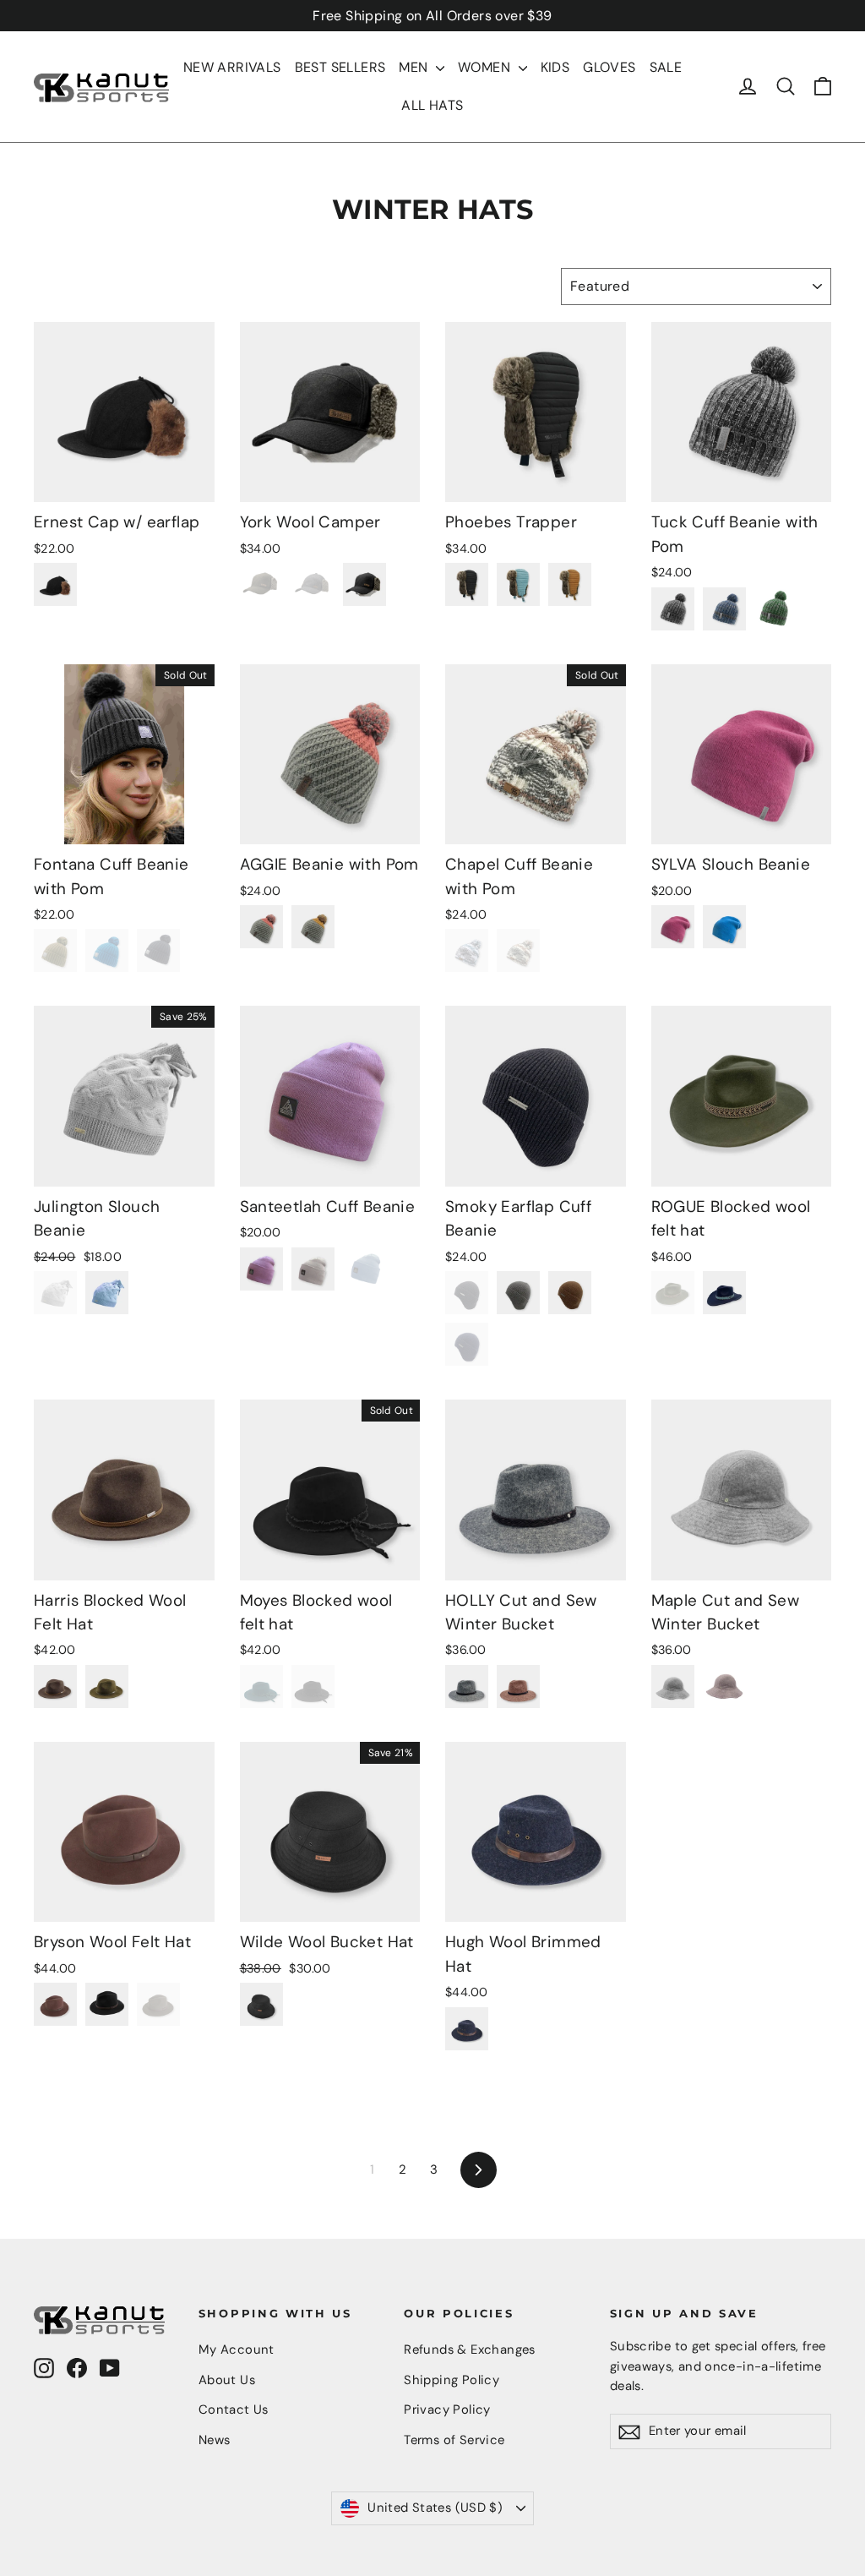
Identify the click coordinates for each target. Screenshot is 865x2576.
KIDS (555, 67)
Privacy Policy (447, 2410)
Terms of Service (454, 2440)
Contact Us (234, 2410)
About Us (227, 2380)
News (215, 2440)
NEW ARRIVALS (232, 67)
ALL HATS (432, 105)
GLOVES (609, 67)
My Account (237, 2350)
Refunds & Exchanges (470, 2350)
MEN (415, 67)
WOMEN (486, 67)
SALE (666, 67)
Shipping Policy (452, 2380)
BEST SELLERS (340, 67)
